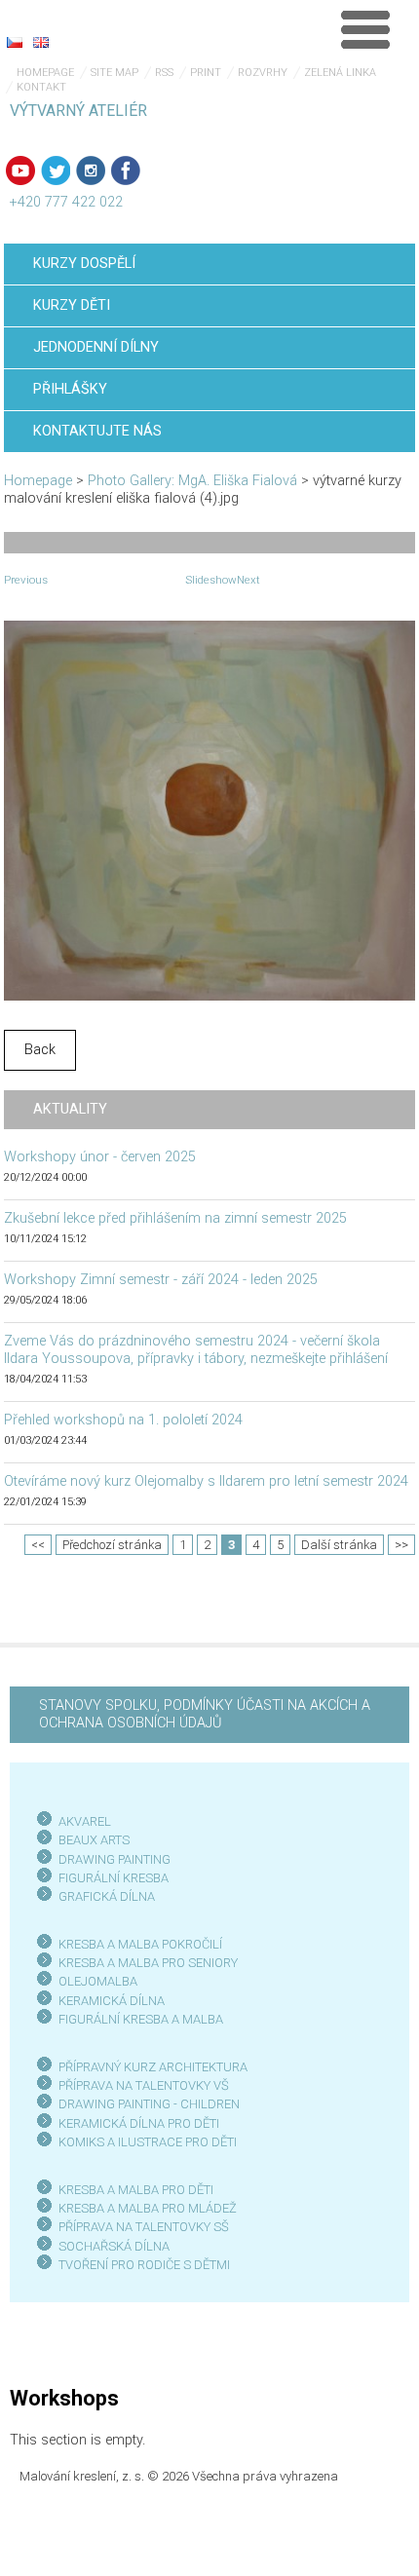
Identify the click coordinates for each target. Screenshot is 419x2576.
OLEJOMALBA (98, 1981)
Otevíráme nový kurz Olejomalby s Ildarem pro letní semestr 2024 (206, 1481)
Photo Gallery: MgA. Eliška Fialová (192, 481)
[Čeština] (15, 42)
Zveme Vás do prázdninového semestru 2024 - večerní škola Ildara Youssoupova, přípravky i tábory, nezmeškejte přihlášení (196, 1350)
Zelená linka (340, 73)
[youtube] (20, 170)
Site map (114, 73)
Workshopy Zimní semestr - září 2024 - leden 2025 (161, 1280)
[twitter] (56, 170)
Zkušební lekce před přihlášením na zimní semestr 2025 (175, 1218)
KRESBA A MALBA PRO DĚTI (136, 2190)
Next (248, 580)
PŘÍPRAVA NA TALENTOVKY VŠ (144, 2085)
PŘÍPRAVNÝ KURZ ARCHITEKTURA (153, 2067)
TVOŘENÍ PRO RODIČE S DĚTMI (144, 2265)
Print (206, 73)
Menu (365, 29)
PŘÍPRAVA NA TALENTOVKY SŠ (144, 2227)
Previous (26, 580)
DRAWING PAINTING (114, 1859)
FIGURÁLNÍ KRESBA (114, 1878)
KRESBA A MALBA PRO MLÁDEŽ (148, 2208)
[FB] (126, 170)
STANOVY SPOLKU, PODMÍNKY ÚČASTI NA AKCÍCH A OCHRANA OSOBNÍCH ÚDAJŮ (205, 1714)
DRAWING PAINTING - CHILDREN (149, 2104)
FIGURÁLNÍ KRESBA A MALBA (141, 2019)
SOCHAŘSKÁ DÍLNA (114, 2246)
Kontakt (41, 87)
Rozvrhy (263, 73)
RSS (164, 73)
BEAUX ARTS (94, 1840)
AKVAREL (85, 1821)
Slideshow (211, 580)
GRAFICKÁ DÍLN (103, 1896)
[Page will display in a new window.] (209, 810)
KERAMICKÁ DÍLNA (112, 2001)
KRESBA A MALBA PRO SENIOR (145, 1963)
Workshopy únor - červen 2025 (100, 1157)
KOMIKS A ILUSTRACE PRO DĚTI (148, 2142)
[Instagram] (91, 170)
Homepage (45, 73)
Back (40, 1050)
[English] (41, 42)
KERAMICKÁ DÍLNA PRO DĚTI (139, 2123)
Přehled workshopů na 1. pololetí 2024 (123, 1420)
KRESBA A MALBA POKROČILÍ (140, 1944)
